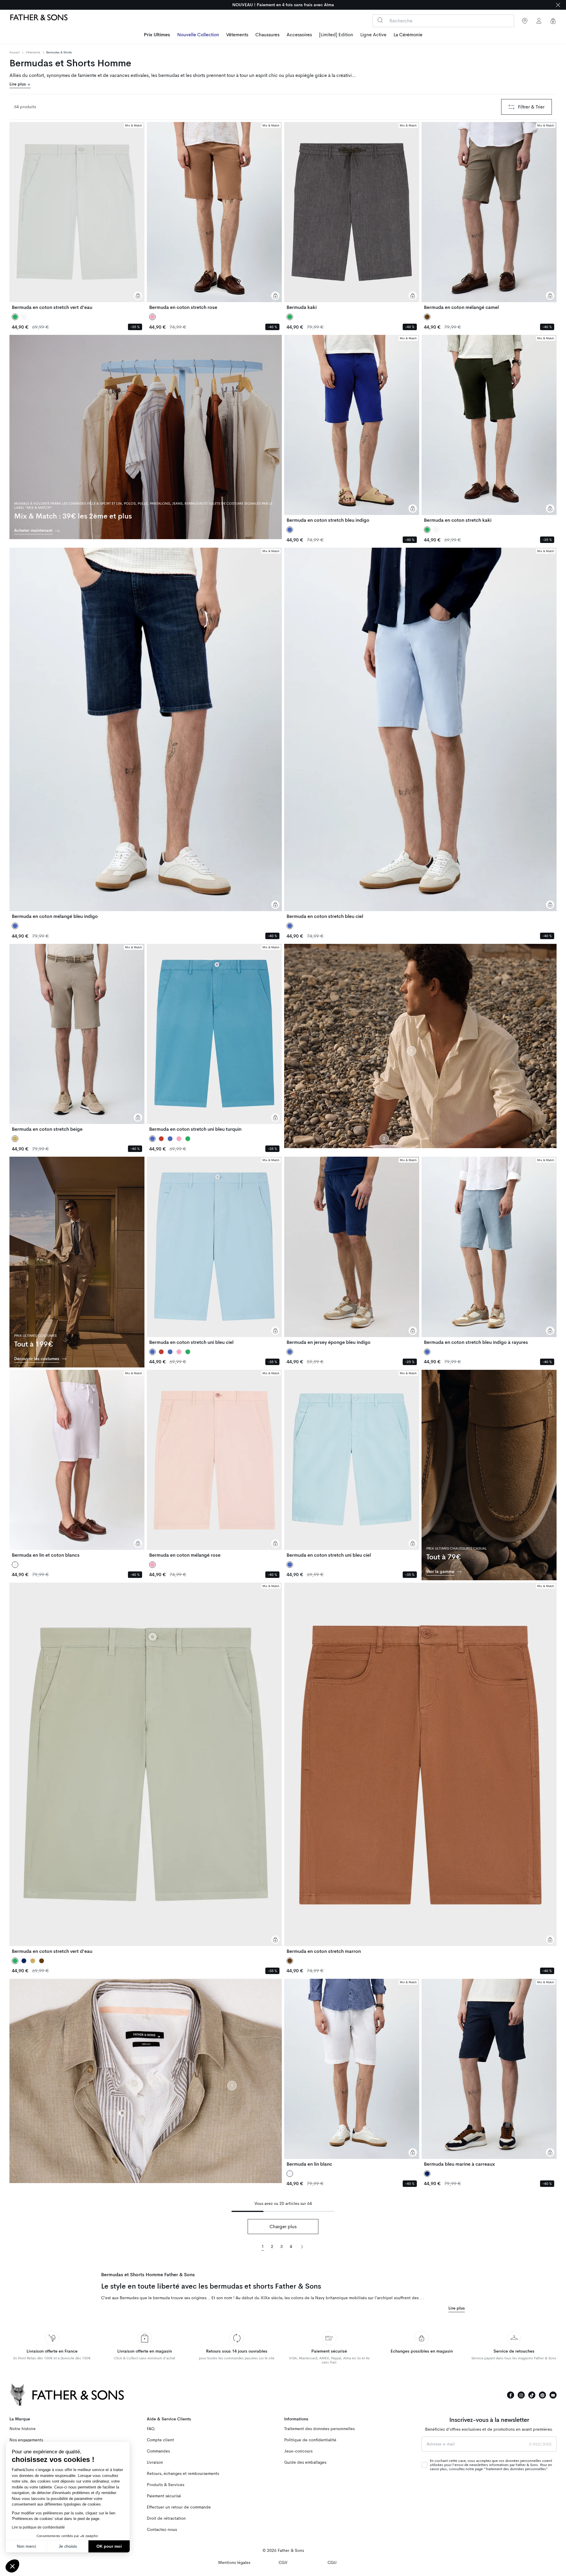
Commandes (158, 2451)
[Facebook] (511, 2395)
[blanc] (24, 317)
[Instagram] (521, 2395)
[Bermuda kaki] (352, 216)
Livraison (155, 2462)
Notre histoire (23, 2429)
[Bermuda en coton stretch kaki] (489, 429)
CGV (283, 2563)
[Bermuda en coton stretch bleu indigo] (352, 429)
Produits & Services (166, 2485)
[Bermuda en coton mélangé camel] (489, 216)
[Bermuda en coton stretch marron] (420, 1768)
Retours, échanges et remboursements (183, 2474)
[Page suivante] (302, 2246)
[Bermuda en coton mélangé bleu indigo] (146, 733)
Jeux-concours (298, 2451)
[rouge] (161, 1139)
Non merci (26, 2546)
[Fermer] (558, 5)
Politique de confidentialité (310, 2440)
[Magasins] (525, 21)
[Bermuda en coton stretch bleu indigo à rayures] (489, 1251)
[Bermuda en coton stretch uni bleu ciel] (214, 1251)
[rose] (179, 1139)
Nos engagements (26, 2440)
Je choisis (68, 2546)
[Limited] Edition (336, 35)
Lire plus (18, 84)
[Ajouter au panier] (138, 296)
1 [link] (263, 2247)
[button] (12, 2566)
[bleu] (170, 1139)
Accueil (15, 52)
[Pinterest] (542, 2395)
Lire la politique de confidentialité (38, 2527)
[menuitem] (157, 35)
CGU (332, 2563)
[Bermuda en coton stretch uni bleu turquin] (214, 1038)
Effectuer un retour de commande (179, 2507)
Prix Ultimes (157, 35)
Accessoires (299, 35)
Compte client (160, 2440)
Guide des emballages (305, 2462)
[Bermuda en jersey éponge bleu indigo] (352, 1251)
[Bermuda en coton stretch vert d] (77, 216)
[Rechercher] (380, 20)
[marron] (42, 1961)
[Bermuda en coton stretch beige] (77, 1038)
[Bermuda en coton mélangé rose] (214, 1464)
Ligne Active (373, 35)
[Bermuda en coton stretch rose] (214, 216)
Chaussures (267, 35)
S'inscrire (540, 2444)
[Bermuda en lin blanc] (352, 2073)
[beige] (33, 1961)
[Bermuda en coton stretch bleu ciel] (420, 733)
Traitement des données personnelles (319, 2429)
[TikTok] (532, 2395)
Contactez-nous (162, 2530)
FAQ (151, 2429)
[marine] (24, 1961)
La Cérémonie (408, 35)
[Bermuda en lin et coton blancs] (77, 1464)
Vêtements (237, 35)
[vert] (188, 1139)
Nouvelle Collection (198, 35)
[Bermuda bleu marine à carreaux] (489, 2073)
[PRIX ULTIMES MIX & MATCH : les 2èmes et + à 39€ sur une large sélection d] (283, 5)
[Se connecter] (539, 21)
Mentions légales (234, 2563)
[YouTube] (553, 2395)
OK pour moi (109, 2546)
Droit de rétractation (166, 2518)
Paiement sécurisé (164, 2496)
